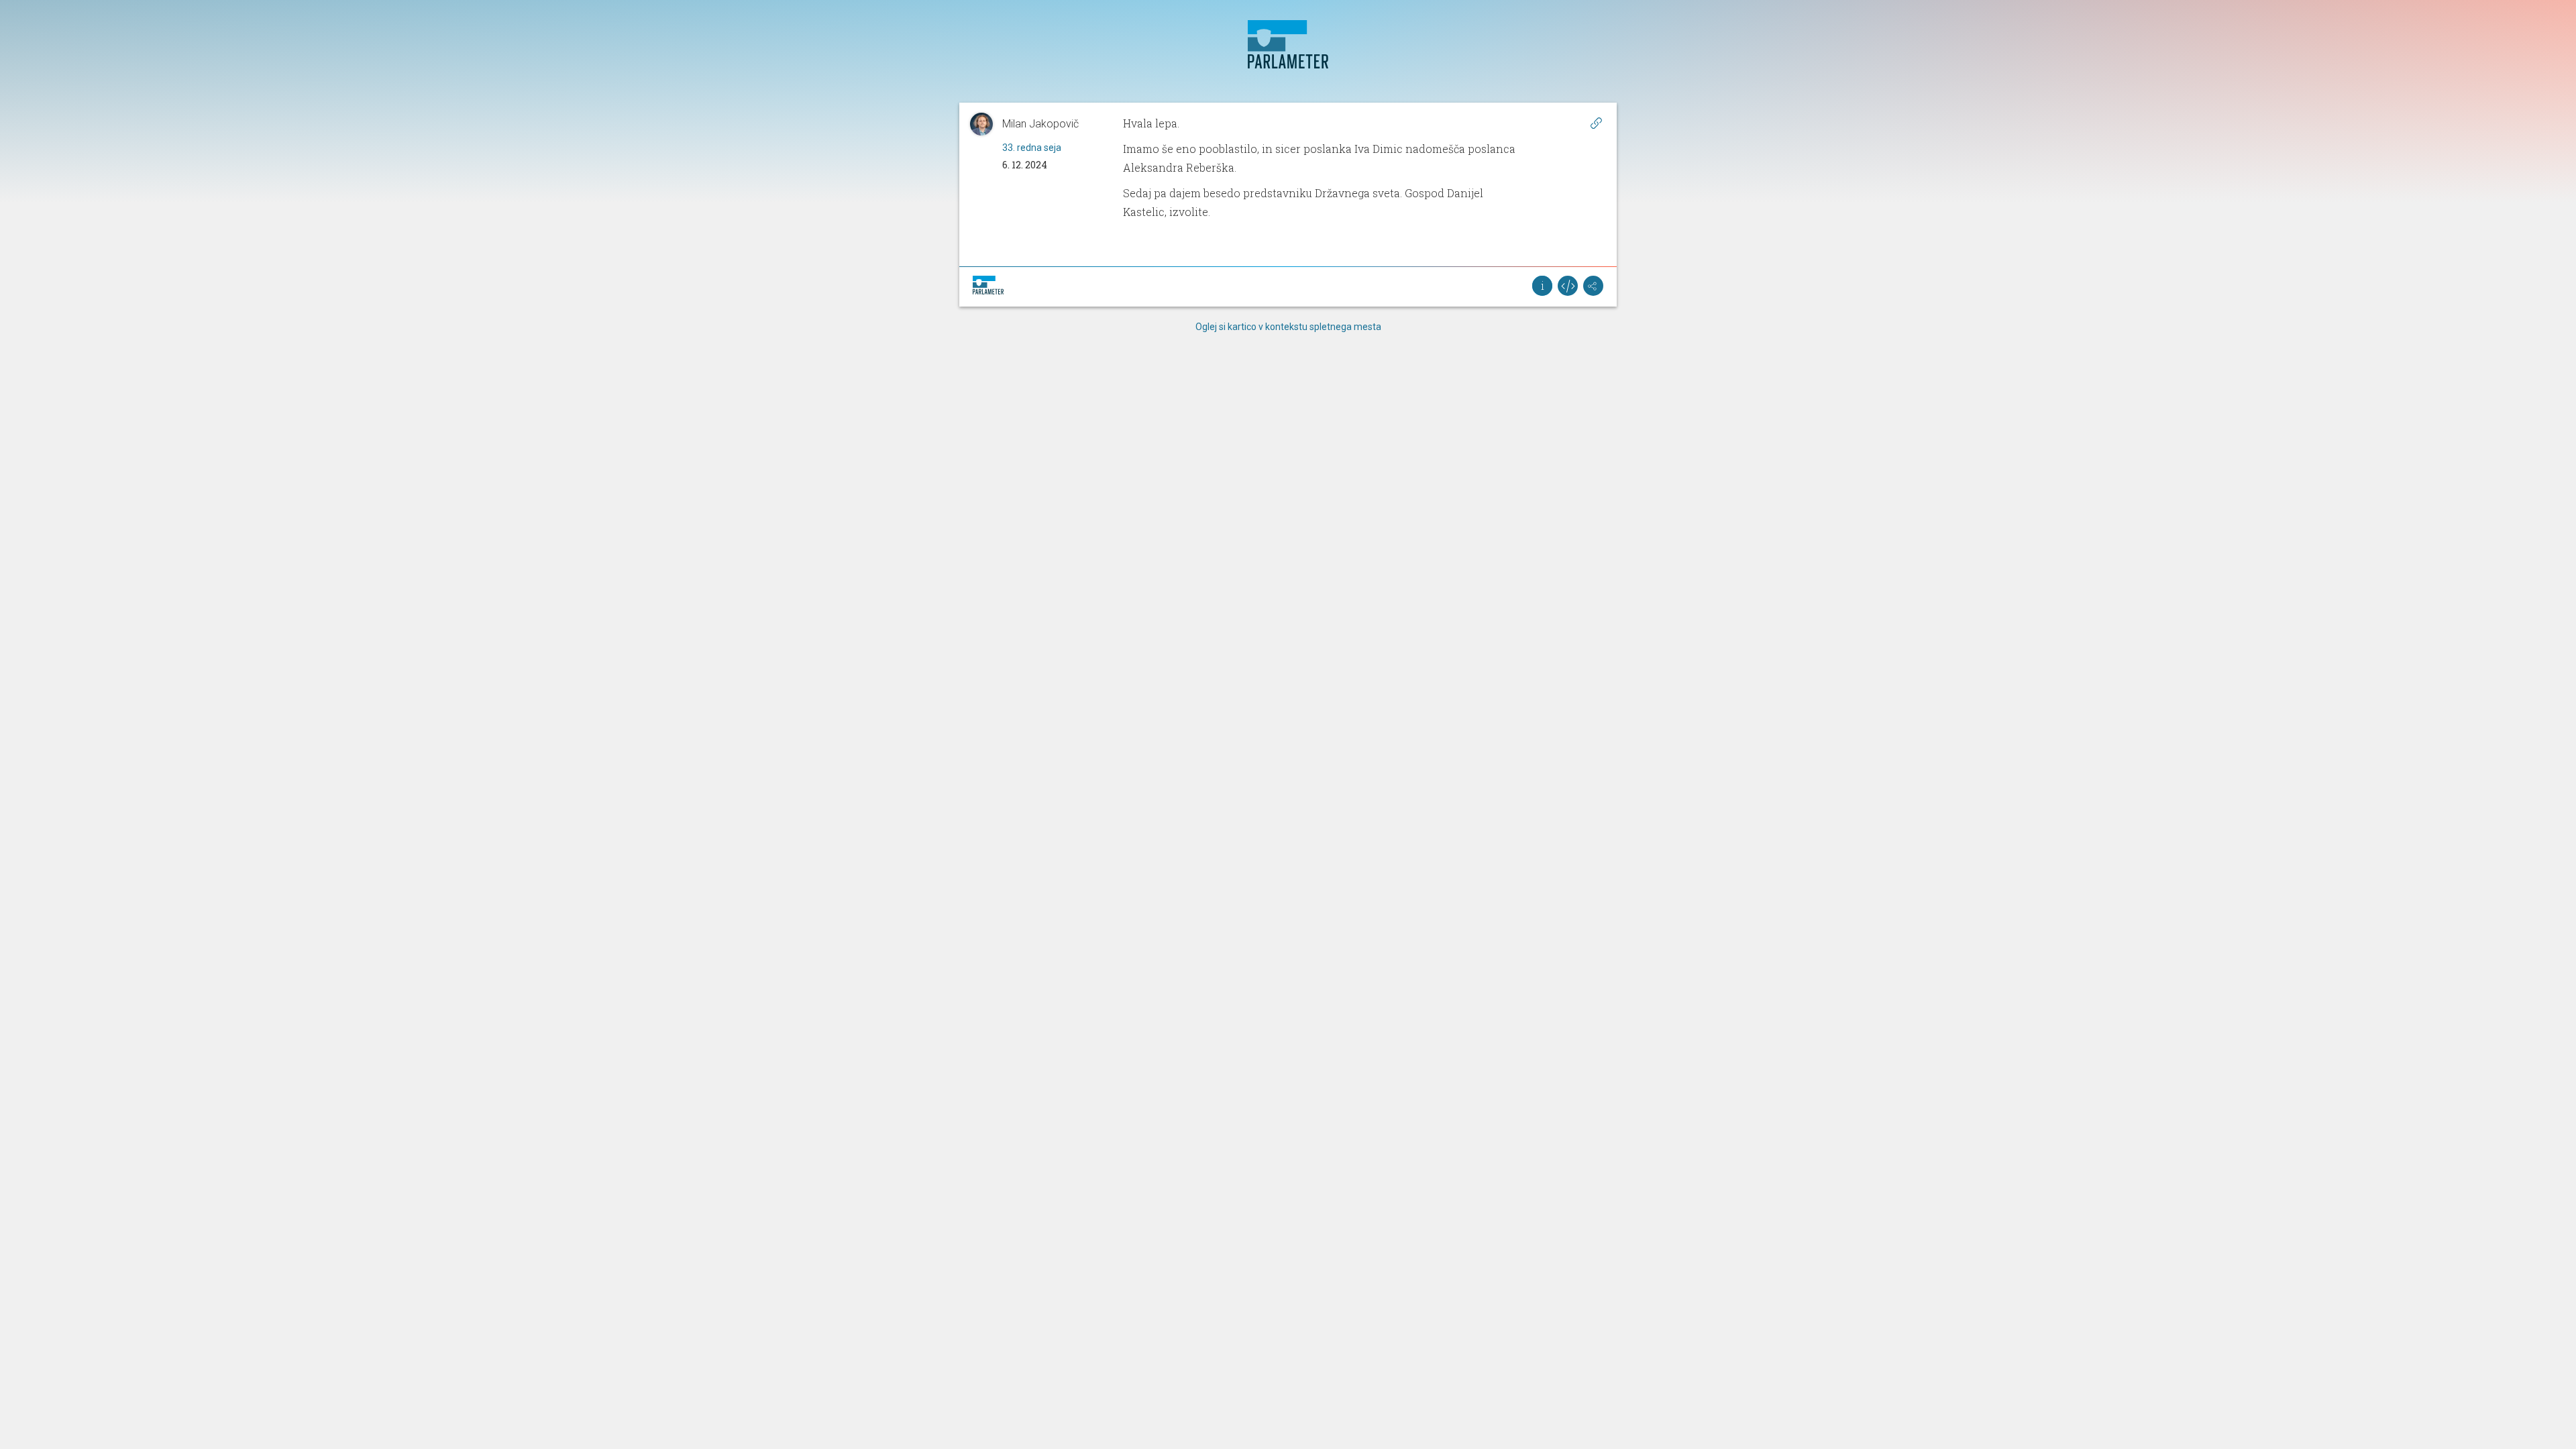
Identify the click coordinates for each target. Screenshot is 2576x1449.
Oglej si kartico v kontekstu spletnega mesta (1288, 327)
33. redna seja (1032, 148)
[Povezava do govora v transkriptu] (1596, 123)
